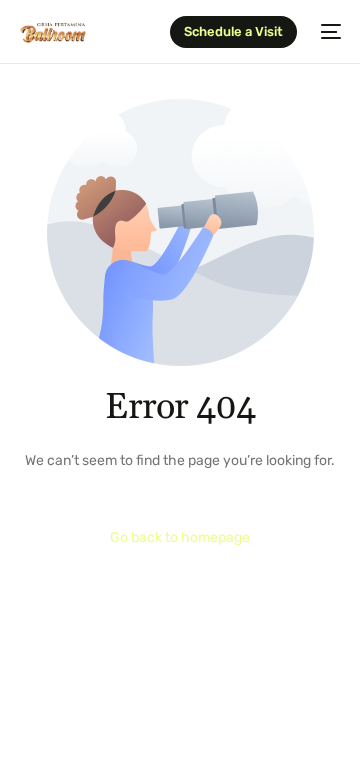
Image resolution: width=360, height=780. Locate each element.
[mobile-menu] (329, 32)
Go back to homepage (180, 537)
